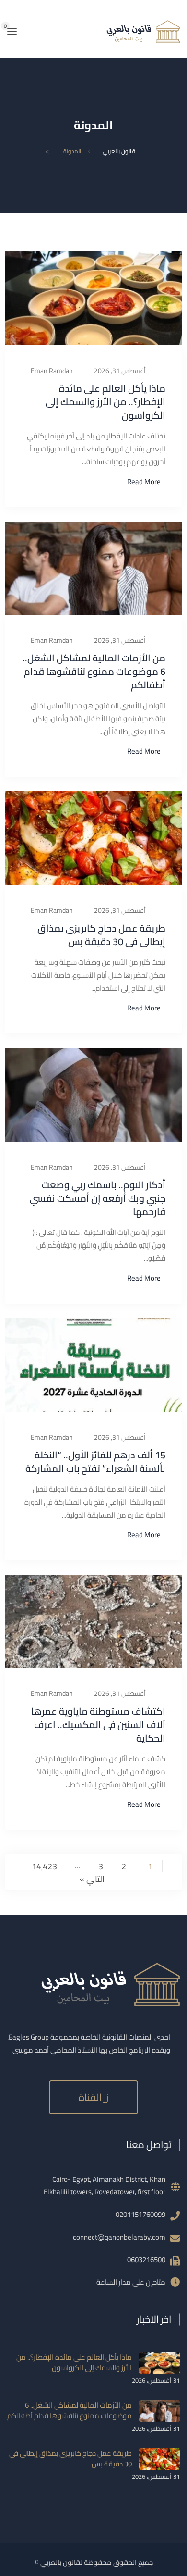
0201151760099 (140, 2214)
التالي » (92, 1878)
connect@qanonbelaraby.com (119, 2237)
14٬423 (44, 1866)
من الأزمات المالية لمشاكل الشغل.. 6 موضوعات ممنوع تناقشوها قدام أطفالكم (94, 671)
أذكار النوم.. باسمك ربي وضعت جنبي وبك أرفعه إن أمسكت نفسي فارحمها (98, 1198)
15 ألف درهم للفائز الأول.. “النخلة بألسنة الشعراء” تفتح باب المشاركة (95, 1462)
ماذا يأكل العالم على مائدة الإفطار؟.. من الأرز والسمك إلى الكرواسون (105, 402)
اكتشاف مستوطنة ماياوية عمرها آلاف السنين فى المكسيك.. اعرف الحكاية (98, 1724)
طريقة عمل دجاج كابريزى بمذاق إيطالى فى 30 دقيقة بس (101, 935)
